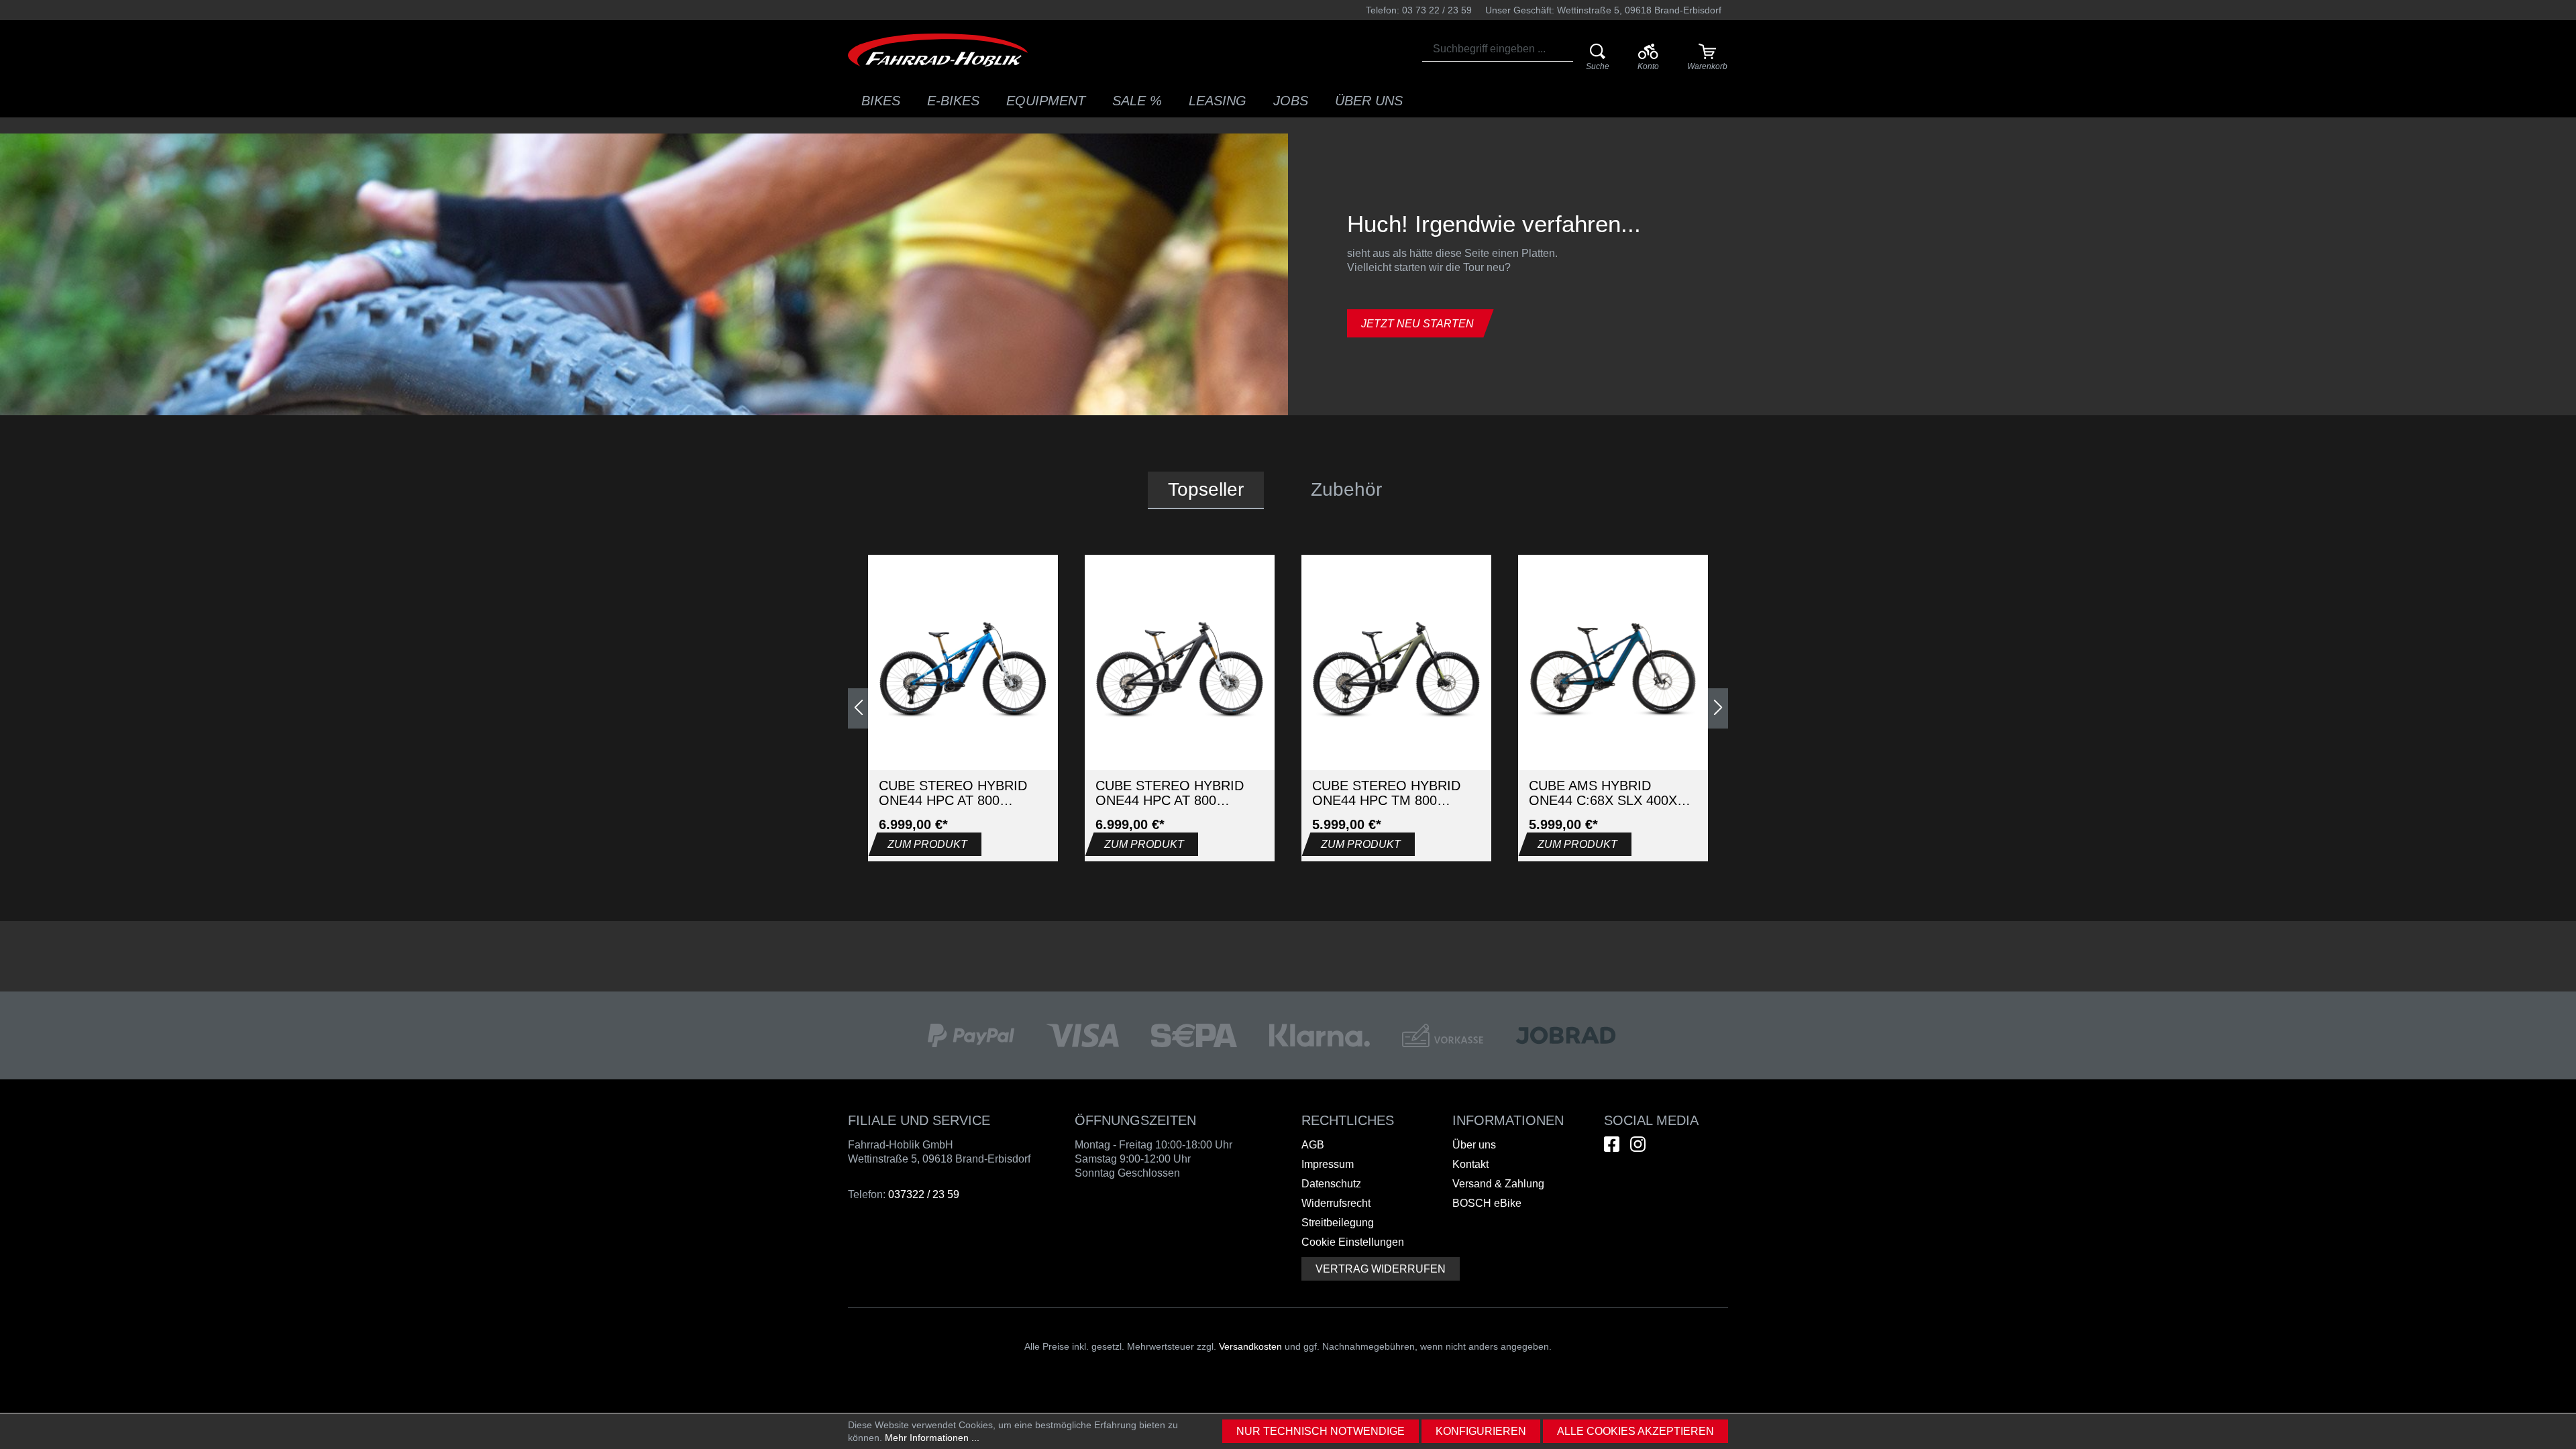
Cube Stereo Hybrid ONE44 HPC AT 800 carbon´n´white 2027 (1171, 793)
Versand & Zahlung (1498, 1184)
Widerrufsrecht (1336, 1203)
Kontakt (1470, 1164)
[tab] (1206, 490)
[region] (1288, 708)
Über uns (1474, 1145)
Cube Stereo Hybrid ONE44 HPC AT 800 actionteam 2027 (953, 793)
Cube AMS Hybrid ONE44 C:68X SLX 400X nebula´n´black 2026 (1603, 793)
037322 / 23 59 (924, 1194)
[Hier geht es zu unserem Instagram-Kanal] (1638, 1144)
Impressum (1328, 1164)
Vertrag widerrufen (1381, 1269)
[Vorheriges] (858, 708)
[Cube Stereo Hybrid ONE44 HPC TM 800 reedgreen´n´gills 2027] (1396, 670)
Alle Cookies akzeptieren (1635, 1431)
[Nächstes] (1718, 708)
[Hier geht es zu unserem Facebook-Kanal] (1612, 1144)
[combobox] (1498, 49)
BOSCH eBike (1487, 1203)
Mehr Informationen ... (932, 1438)
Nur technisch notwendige (1321, 1431)
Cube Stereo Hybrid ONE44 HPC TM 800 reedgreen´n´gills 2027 (1386, 793)
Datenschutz (1331, 1184)
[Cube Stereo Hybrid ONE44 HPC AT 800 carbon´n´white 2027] (1180, 670)
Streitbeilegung (1338, 1223)
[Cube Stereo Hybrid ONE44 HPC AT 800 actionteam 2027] (963, 670)
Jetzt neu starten (1417, 324)
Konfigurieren (1481, 1431)
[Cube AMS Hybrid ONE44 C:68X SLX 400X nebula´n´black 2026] (1613, 670)
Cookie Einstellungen (1353, 1242)
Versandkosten (1250, 1346)
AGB (1313, 1145)
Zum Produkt (927, 844)
